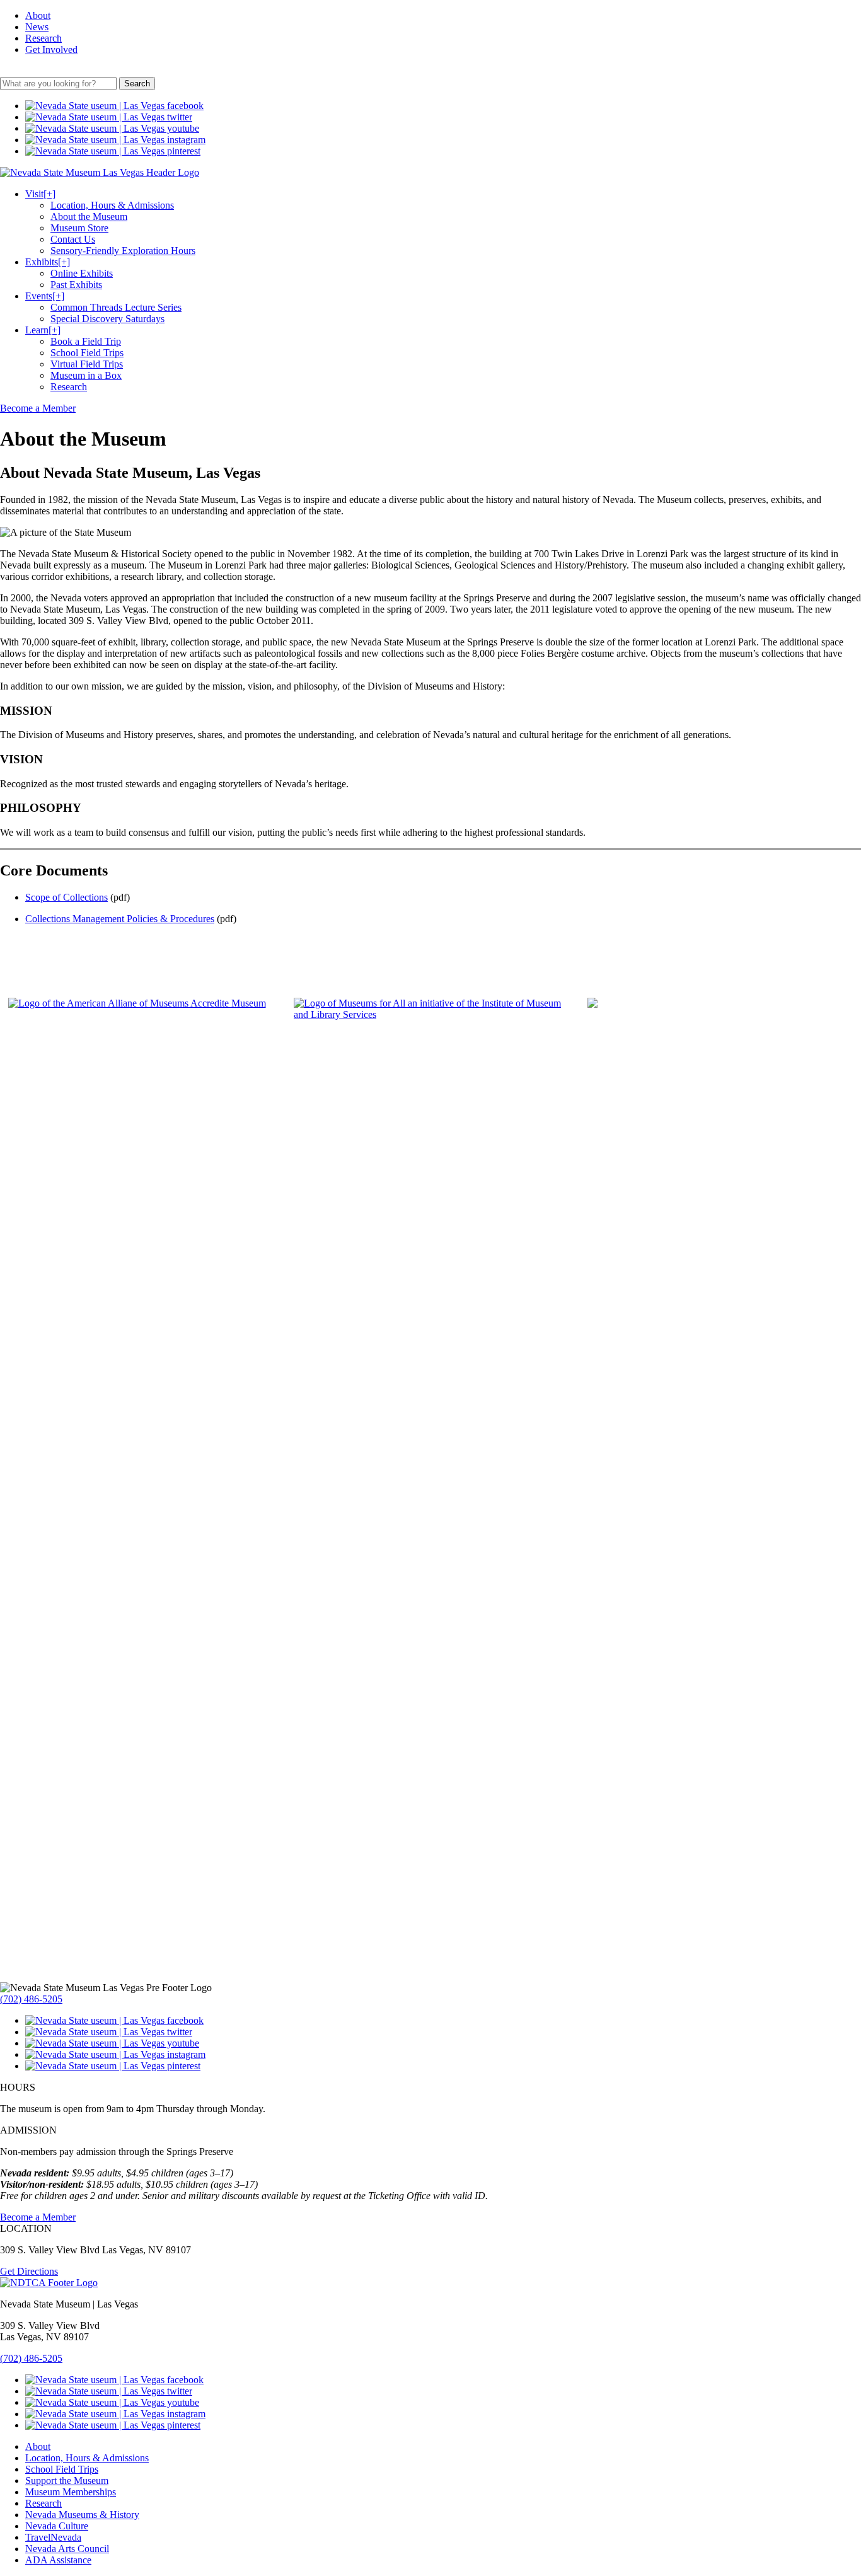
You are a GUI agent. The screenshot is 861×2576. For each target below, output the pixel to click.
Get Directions (29, 2271)
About (38, 15)
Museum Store (79, 228)
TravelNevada (53, 2537)
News (37, 27)
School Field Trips (87, 353)
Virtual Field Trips (87, 364)
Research (43, 38)
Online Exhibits (82, 273)
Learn (43, 330)
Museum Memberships (71, 2492)
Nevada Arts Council (67, 2549)
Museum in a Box (86, 375)
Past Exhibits (76, 285)
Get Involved (51, 49)
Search (137, 84)
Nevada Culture (57, 2526)
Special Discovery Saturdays (107, 319)
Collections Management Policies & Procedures (120, 919)
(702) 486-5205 (31, 1999)
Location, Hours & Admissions (112, 205)
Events (45, 296)
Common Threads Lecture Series (116, 307)
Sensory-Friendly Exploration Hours (123, 251)
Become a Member (38, 408)
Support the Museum (67, 2481)
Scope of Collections (66, 897)
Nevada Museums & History (82, 2515)
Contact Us (73, 239)
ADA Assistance (58, 2560)
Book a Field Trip (86, 341)
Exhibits (48, 262)
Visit (40, 194)
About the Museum (89, 217)
